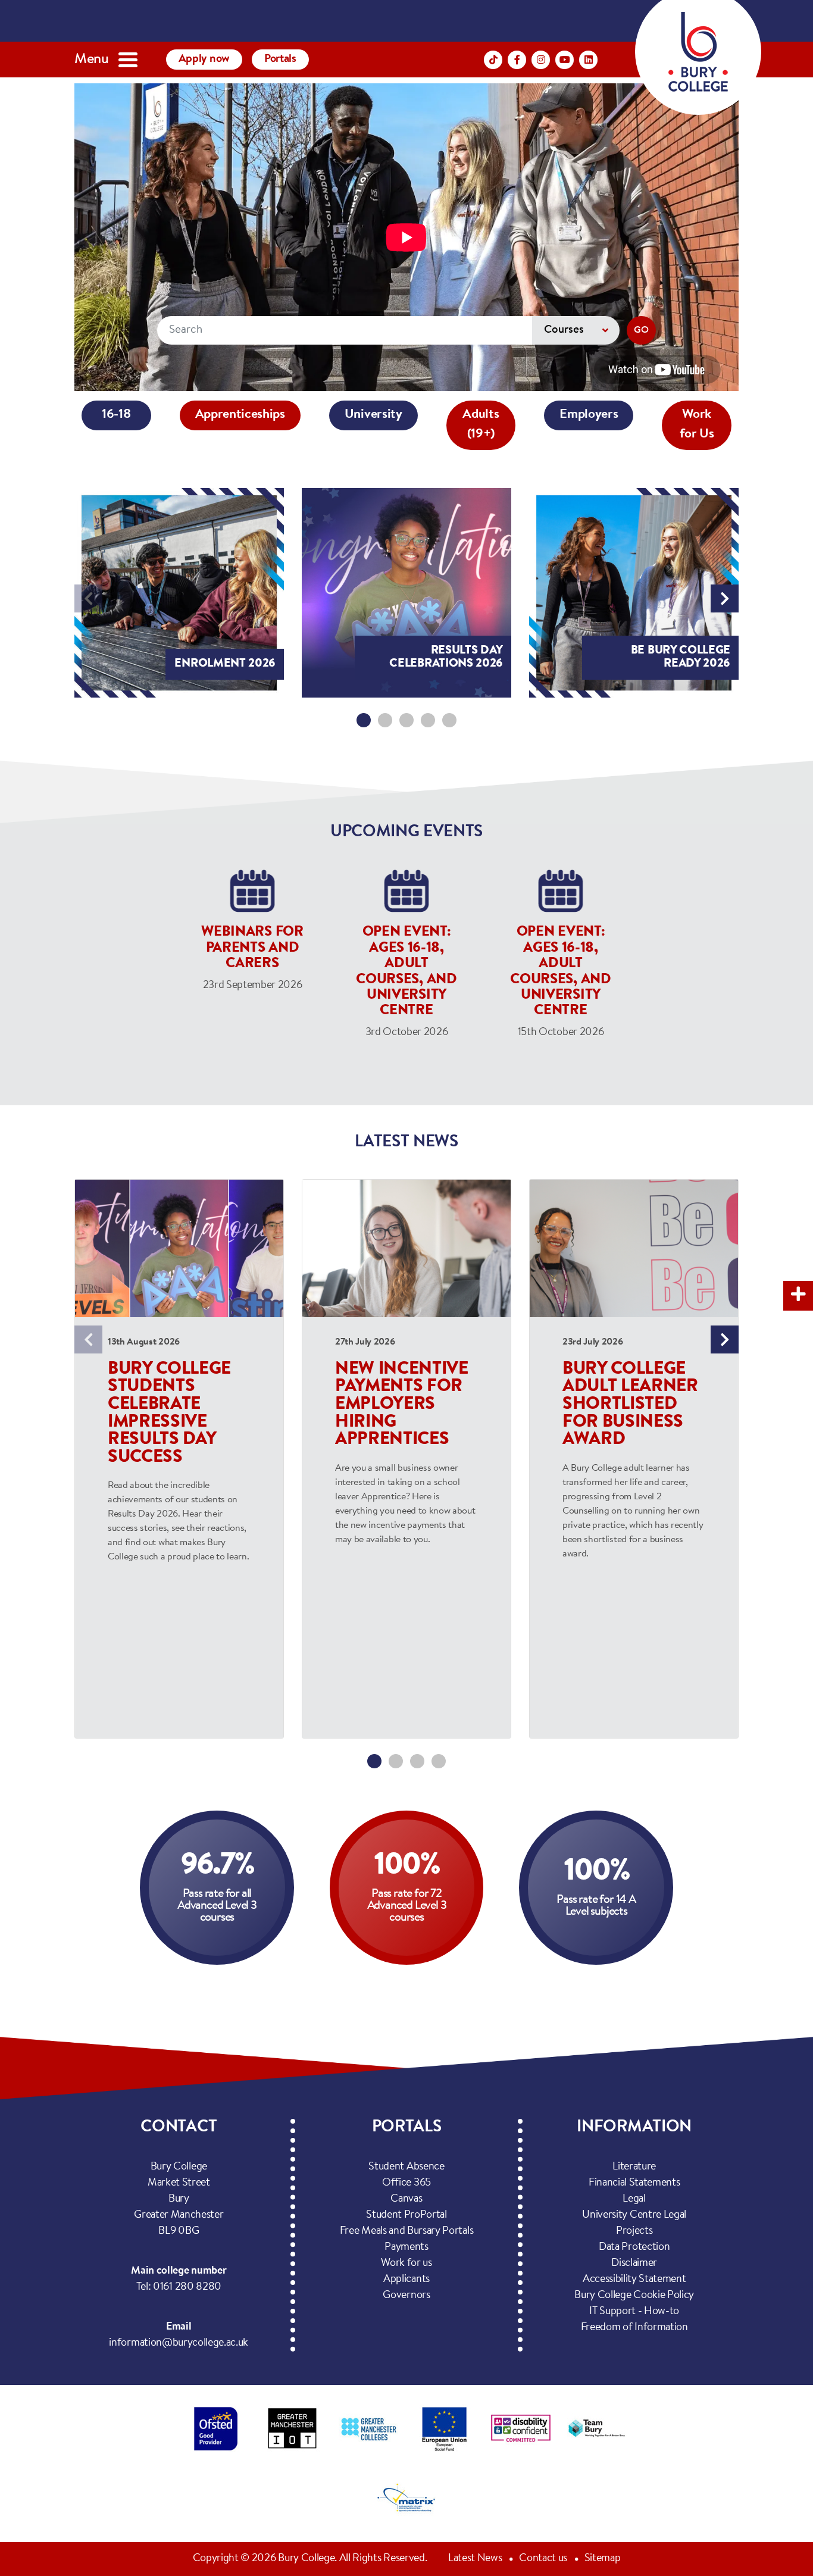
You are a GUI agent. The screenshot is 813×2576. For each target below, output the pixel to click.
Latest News (475, 2559)
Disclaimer (634, 2264)
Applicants (406, 2280)
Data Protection (634, 2247)
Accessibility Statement (634, 2280)
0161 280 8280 (187, 2287)
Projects (634, 2231)
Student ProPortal (406, 2215)
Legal (634, 2199)
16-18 (116, 415)
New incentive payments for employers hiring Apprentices (402, 1405)
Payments (406, 2247)
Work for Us (697, 425)
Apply (204, 59)
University (373, 415)
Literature (634, 2167)
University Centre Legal (634, 2215)
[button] (364, 720)
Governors (406, 2296)
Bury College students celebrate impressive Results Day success (169, 1414)
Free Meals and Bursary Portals (406, 2231)
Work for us (406, 2264)
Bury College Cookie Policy (634, 2296)
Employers (589, 415)
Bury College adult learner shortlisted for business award (630, 1405)
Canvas (406, 2199)
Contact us (543, 2559)
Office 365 (406, 2183)
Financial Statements (634, 2183)
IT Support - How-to (634, 2312)
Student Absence (406, 2167)
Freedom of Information (634, 2328)
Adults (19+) (481, 425)
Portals (280, 59)
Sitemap (603, 2559)
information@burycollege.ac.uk (179, 2343)
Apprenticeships (240, 415)
